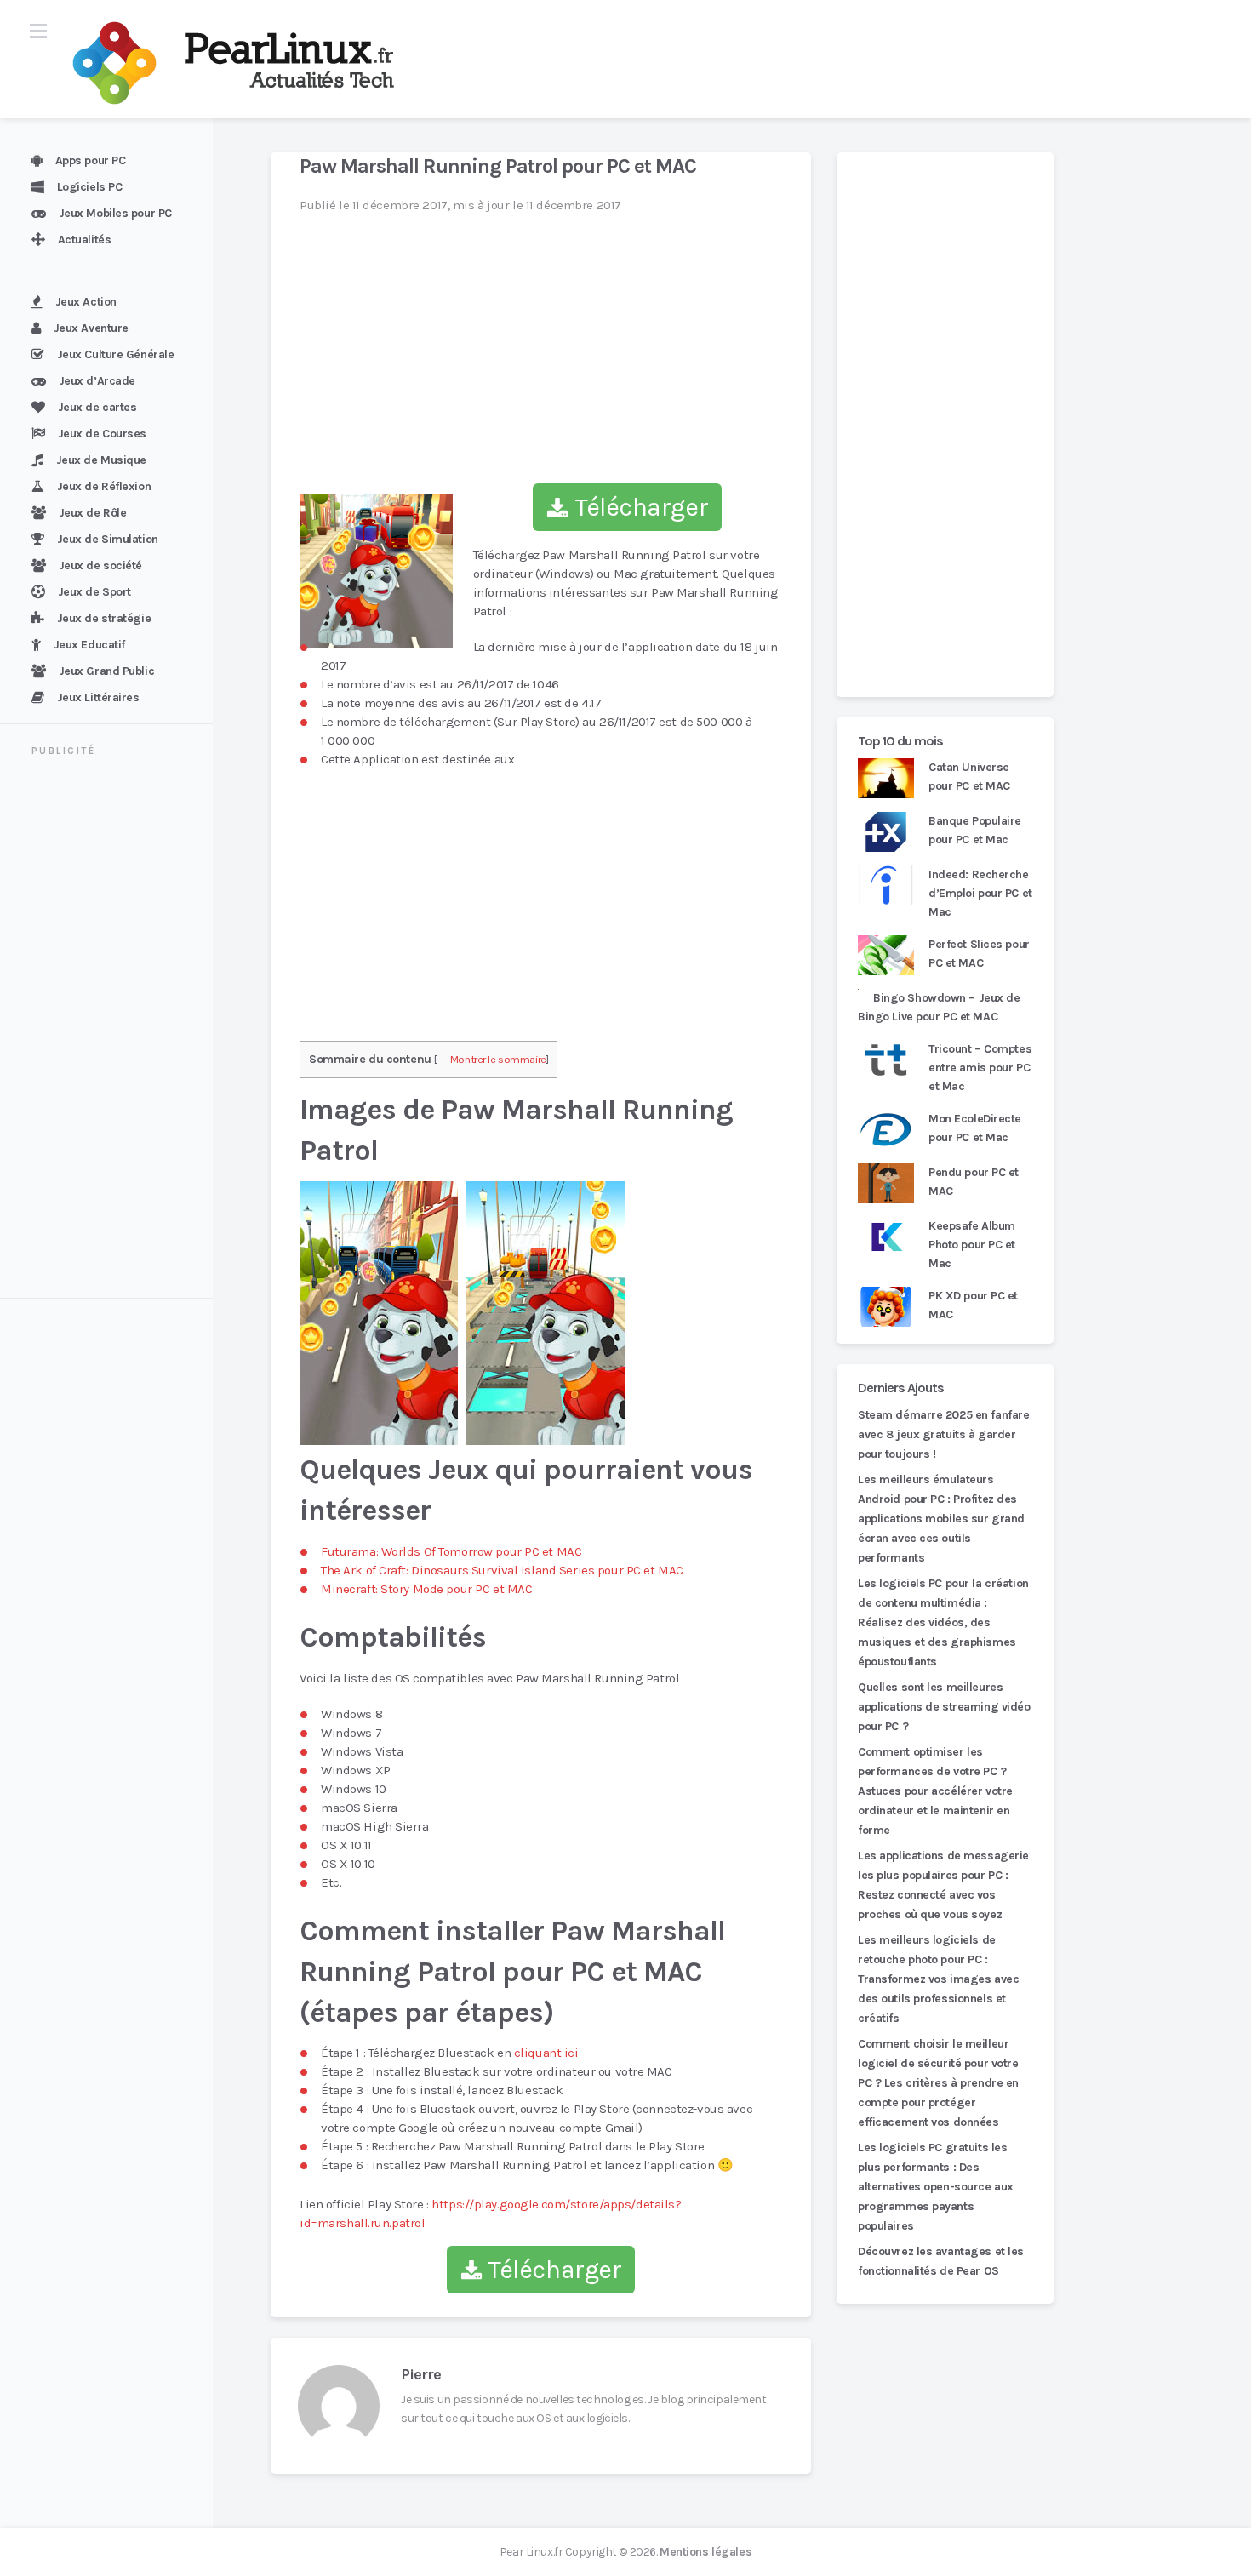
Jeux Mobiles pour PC (115, 213)
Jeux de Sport (94, 592)
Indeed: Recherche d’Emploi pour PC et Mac (980, 893)
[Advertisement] (117, 1030)
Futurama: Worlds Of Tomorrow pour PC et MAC (451, 1551)
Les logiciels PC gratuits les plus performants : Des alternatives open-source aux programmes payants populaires (936, 2187)
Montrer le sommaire (498, 1059)
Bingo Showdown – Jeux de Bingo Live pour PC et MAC (939, 1007)
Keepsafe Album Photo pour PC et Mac (972, 1245)
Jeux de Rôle (93, 513)
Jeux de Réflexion (104, 486)
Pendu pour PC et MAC (974, 1182)
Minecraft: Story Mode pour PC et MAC (426, 1589)
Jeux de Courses (102, 434)
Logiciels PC (90, 187)
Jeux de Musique (101, 460)
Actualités (85, 240)
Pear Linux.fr (531, 2552)
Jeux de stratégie (104, 618)
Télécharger (638, 507)
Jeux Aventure (91, 328)
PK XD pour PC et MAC (973, 1305)
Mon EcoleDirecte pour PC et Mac (975, 1128)
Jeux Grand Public (107, 671)
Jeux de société (100, 565)
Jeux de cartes (97, 407)
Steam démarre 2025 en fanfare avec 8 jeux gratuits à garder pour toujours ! (943, 1434)
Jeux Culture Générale (116, 354)
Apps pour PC (91, 160)
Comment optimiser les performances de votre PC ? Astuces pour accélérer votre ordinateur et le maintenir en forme (935, 1791)
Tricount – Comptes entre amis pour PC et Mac (980, 1068)
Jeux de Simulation (108, 539)
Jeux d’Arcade (97, 381)
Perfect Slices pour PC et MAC (979, 954)
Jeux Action (86, 302)
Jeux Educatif (89, 645)
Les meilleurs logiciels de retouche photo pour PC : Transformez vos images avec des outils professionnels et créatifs (938, 1979)
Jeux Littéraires (98, 697)
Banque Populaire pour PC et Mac (975, 830)
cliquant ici (546, 2053)
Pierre (421, 2374)
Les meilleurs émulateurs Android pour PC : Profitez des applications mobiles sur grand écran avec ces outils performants (941, 1519)
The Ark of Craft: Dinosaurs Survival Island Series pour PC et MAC (502, 1570)
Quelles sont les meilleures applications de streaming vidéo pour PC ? (944, 1707)
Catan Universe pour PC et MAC (969, 777)
